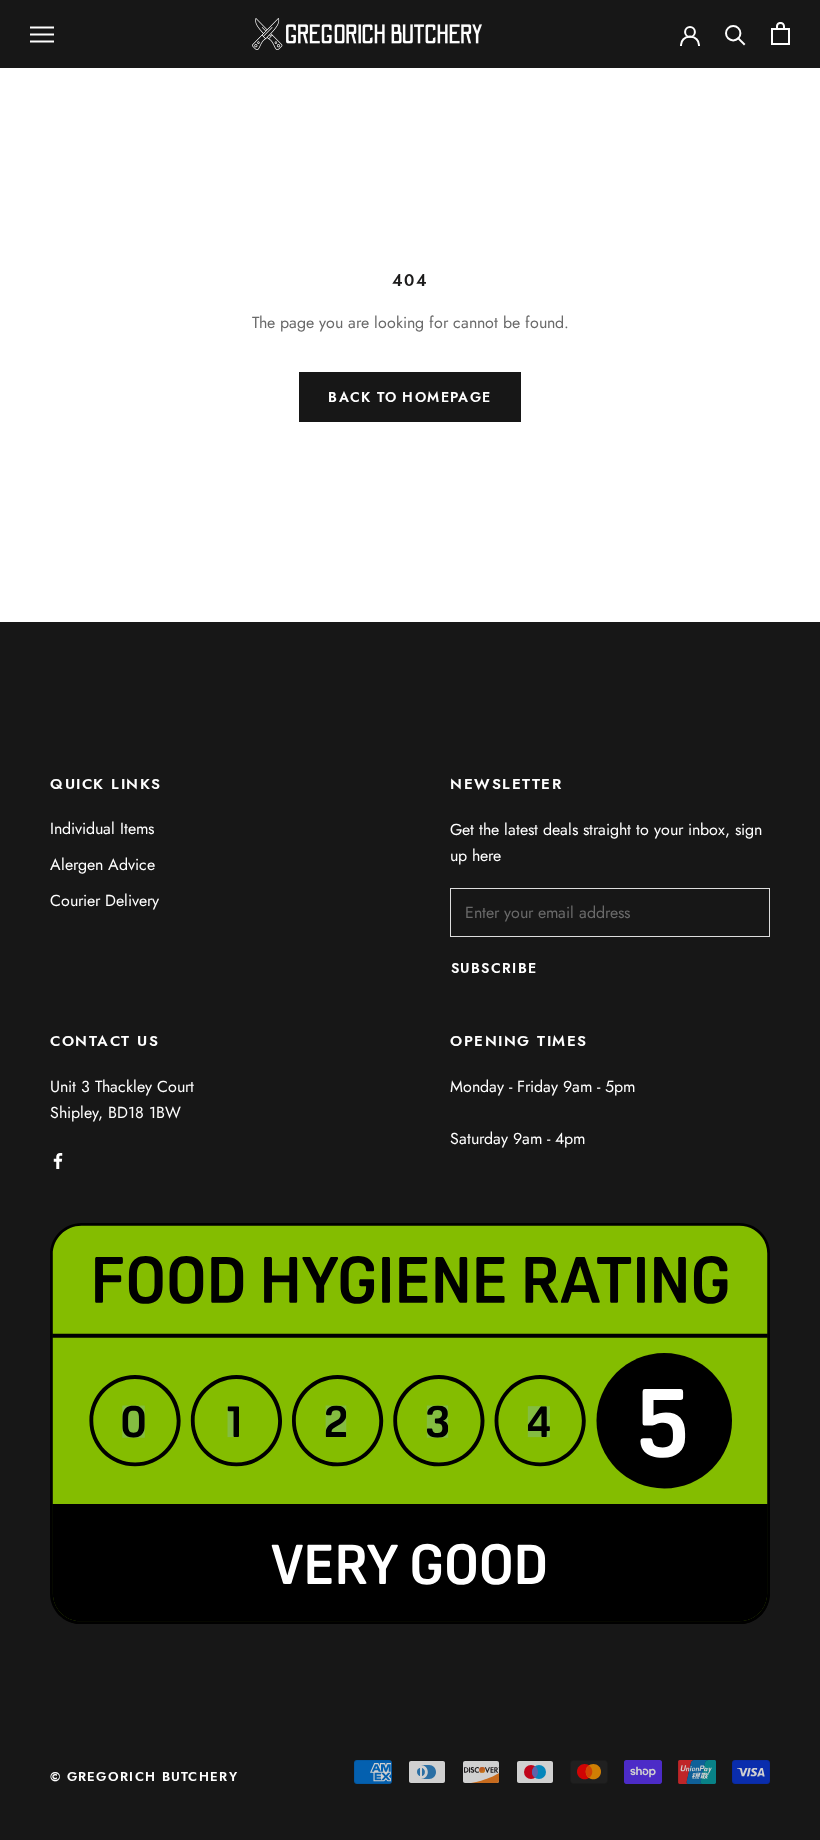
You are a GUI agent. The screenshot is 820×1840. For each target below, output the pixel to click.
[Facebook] (58, 1159)
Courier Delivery (104, 900)
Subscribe (494, 968)
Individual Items (102, 828)
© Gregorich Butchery (144, 1776)
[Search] (735, 33)
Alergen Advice (102, 864)
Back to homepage (409, 397)
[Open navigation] (42, 34)
